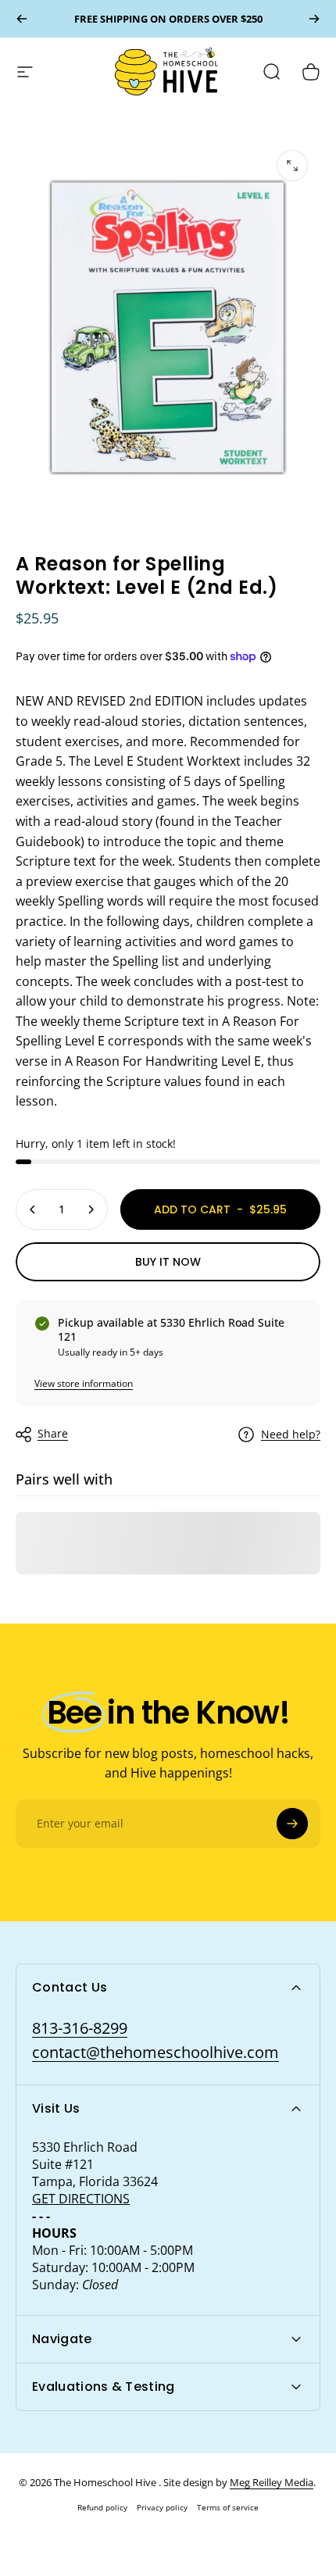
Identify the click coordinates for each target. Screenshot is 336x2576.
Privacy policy (162, 2507)
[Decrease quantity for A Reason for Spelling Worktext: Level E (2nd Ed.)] (33, 1209)
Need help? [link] (291, 1434)
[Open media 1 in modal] (292, 166)
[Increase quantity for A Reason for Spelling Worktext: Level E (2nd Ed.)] (91, 1209)
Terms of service (228, 2507)
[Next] (314, 19)
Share (53, 1433)
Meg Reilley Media (272, 2482)
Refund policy (102, 2507)
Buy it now (168, 1262)
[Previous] (22, 19)
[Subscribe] (292, 1824)
